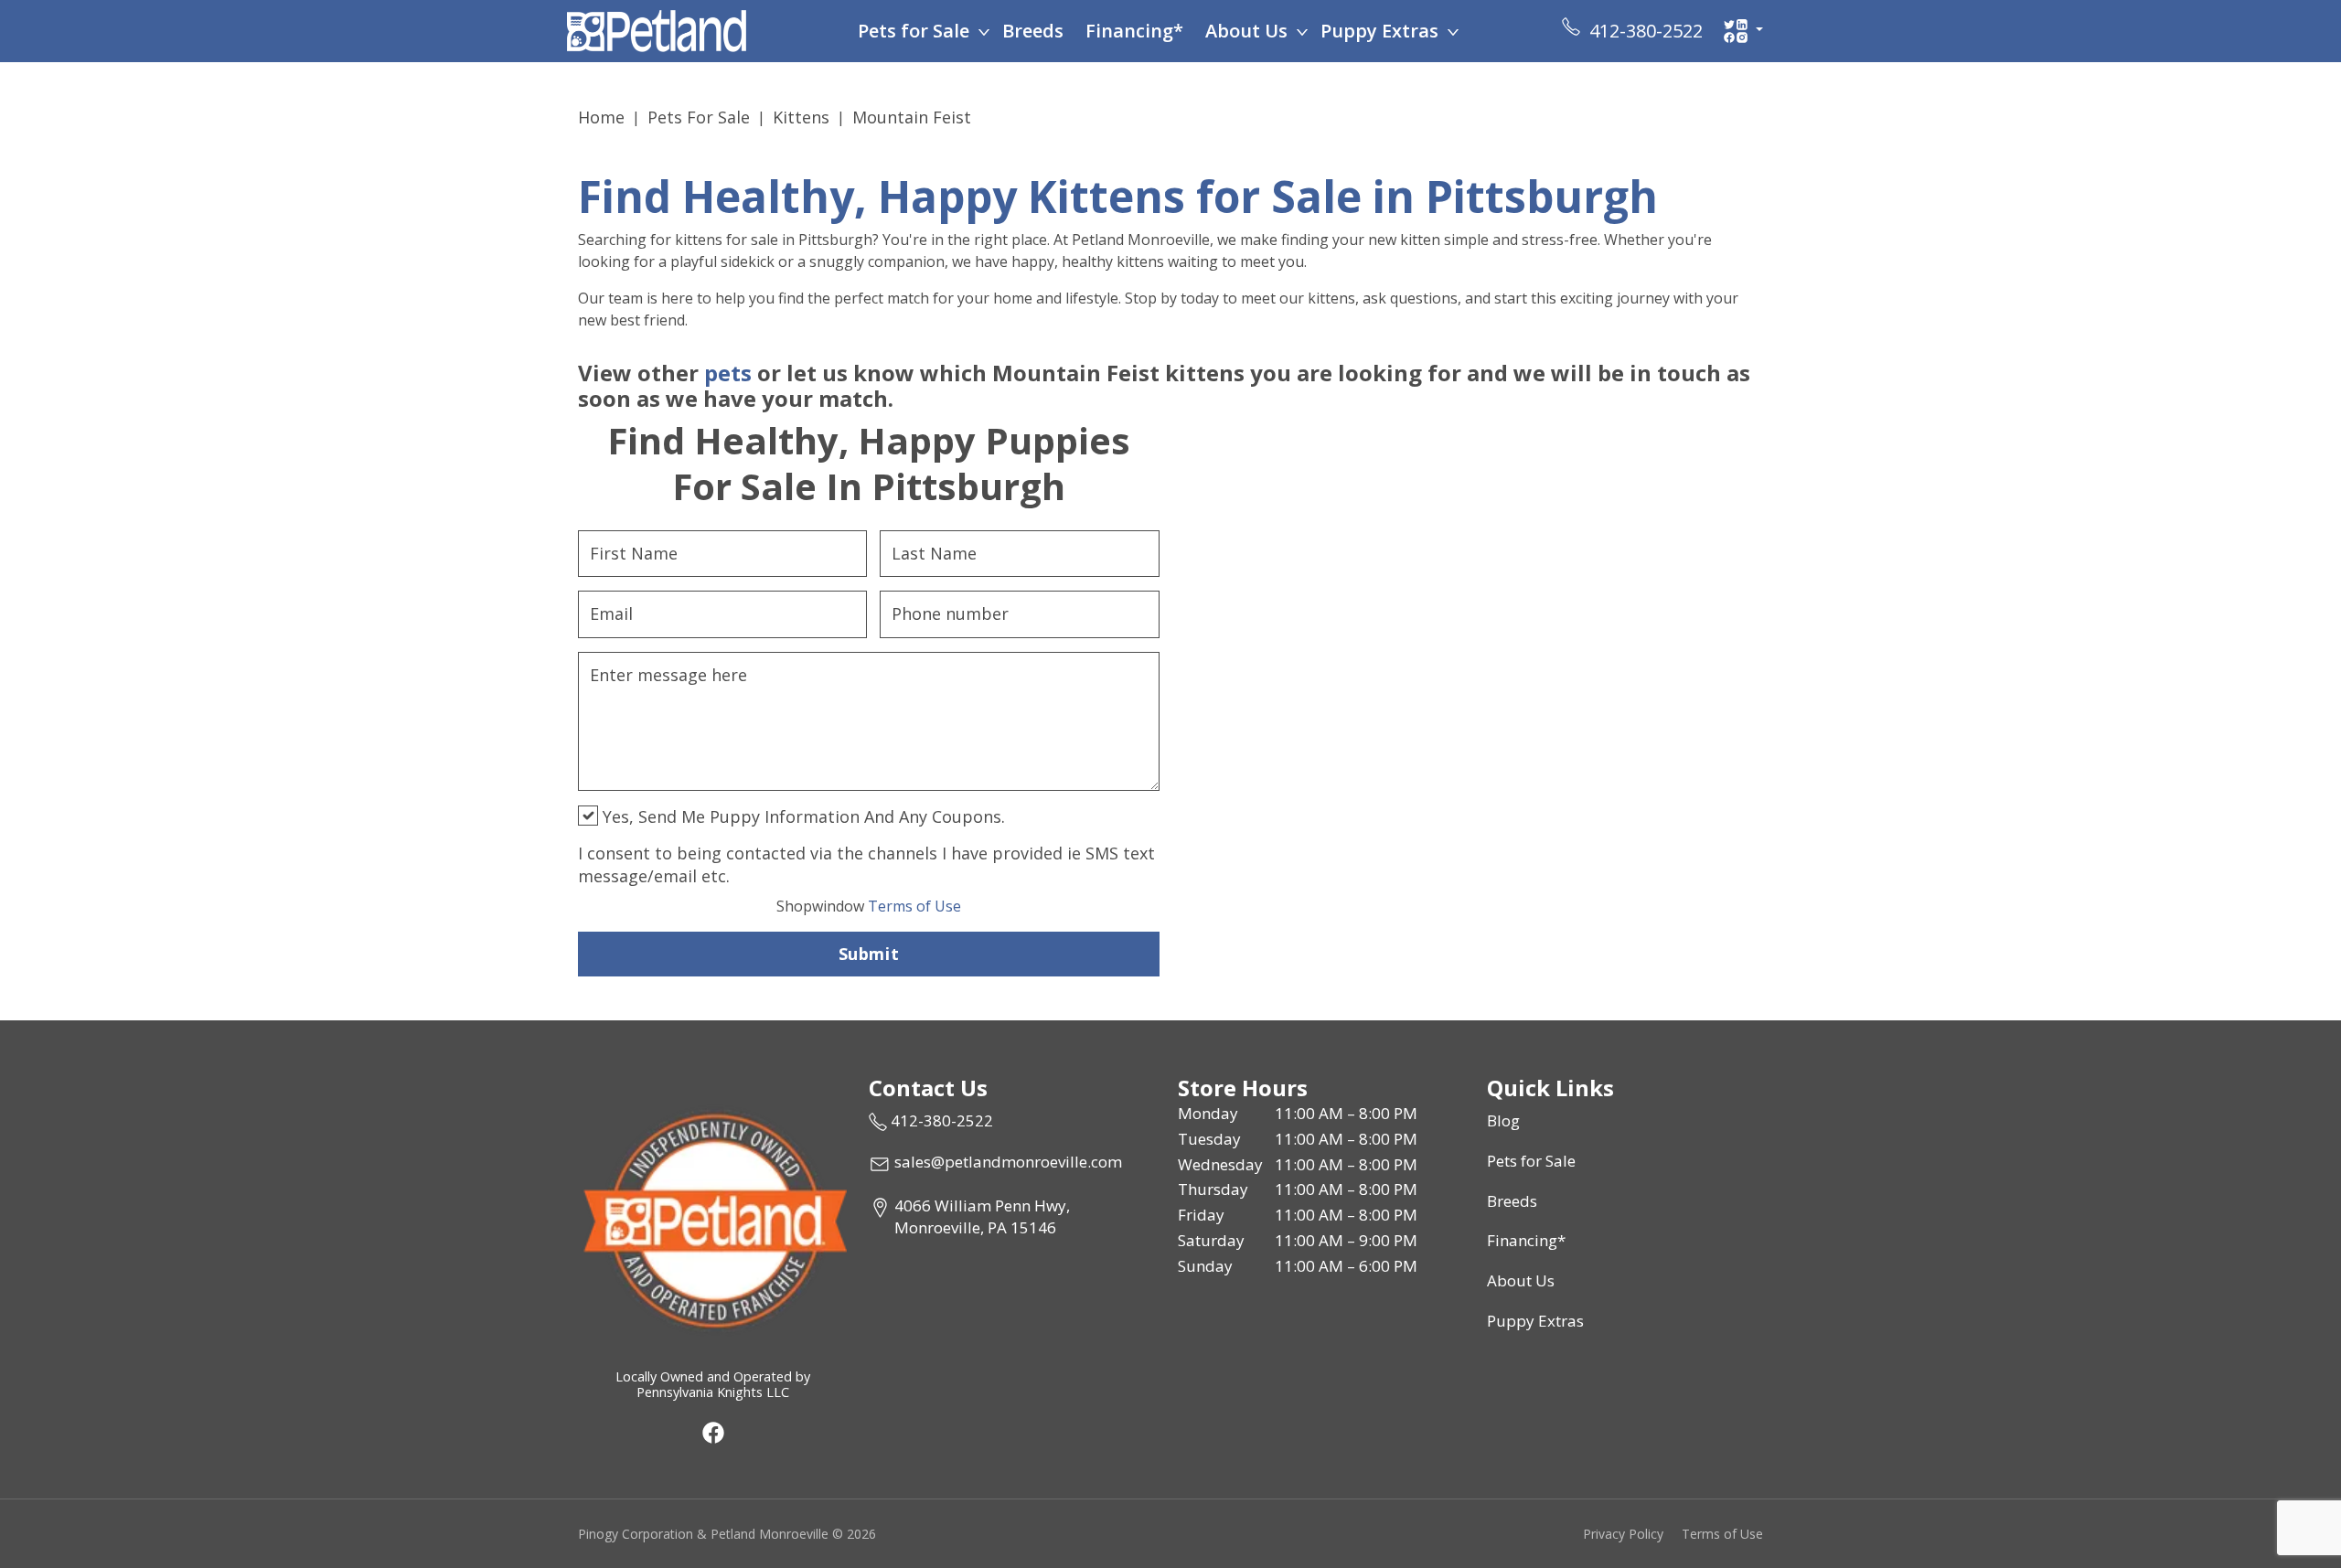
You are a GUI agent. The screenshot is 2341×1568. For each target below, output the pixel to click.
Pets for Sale (914, 31)
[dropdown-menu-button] (984, 31)
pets (728, 373)
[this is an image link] (712, 1219)
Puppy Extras (1379, 31)
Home (601, 117)
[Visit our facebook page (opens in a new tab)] (712, 1432)
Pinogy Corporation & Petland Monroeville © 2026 (727, 1534)
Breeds (1033, 31)
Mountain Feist (912, 117)
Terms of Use (869, 906)
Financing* (1134, 31)
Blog (1503, 1120)
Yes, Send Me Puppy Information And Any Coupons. (802, 816)
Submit (869, 954)
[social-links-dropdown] (1743, 31)
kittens (801, 117)
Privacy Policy (1623, 1534)
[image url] (657, 29)
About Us (1246, 31)
